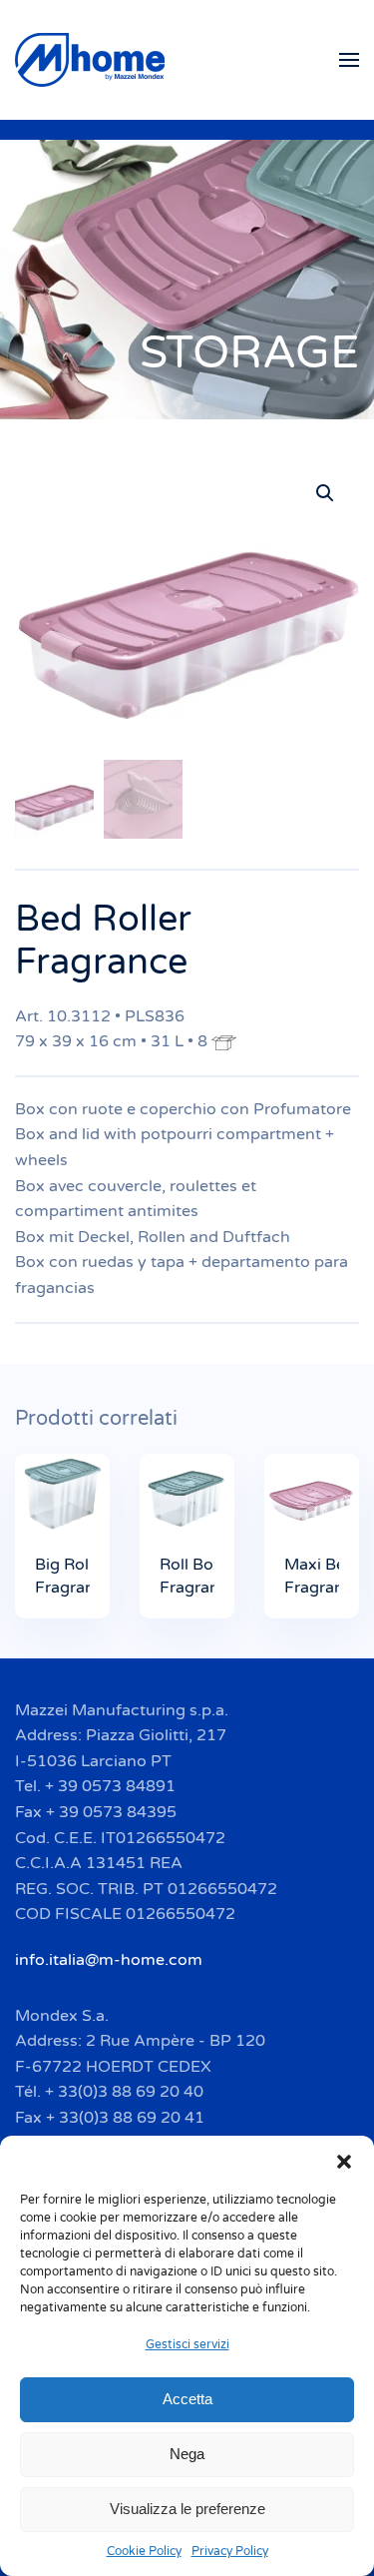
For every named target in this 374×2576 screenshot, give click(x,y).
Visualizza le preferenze (187, 2509)
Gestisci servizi (187, 2344)
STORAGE (249, 353)
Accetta (187, 2399)
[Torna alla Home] (93, 60)
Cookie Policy (144, 2551)
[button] (344, 2161)
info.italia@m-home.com (109, 1960)
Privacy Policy (230, 2551)
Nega (187, 2454)
